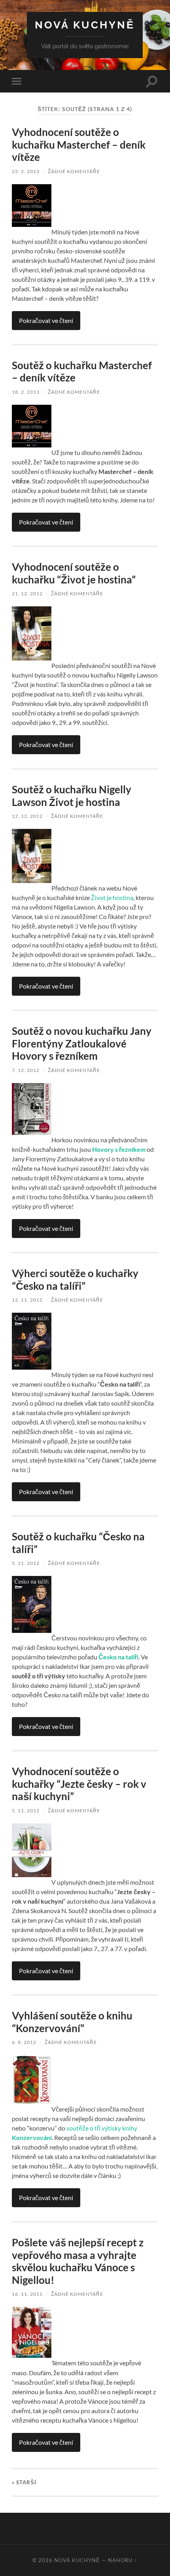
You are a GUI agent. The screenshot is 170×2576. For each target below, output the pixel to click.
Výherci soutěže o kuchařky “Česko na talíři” (75, 1280)
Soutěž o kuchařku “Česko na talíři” (78, 1543)
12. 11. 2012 (27, 1300)
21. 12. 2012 (27, 594)
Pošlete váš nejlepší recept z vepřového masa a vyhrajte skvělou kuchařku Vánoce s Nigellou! (78, 2261)
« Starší (24, 2482)
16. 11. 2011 (27, 2294)
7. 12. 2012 (26, 1070)
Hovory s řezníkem (119, 1149)
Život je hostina (112, 897)
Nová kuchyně (85, 25)
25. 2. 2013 (26, 171)
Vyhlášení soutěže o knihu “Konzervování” (72, 2022)
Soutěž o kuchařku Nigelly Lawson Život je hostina (72, 796)
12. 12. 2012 (27, 816)
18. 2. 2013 (26, 392)
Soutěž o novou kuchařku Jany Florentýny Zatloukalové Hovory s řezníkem (82, 1043)
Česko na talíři (118, 1657)
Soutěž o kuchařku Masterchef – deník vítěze (82, 372)
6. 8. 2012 (24, 2042)
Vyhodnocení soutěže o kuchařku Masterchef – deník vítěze (79, 144)
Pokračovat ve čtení (46, 320)
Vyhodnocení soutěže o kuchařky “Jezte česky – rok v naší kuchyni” (79, 1784)
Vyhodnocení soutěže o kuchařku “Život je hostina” (74, 573)
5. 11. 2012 (26, 1563)
